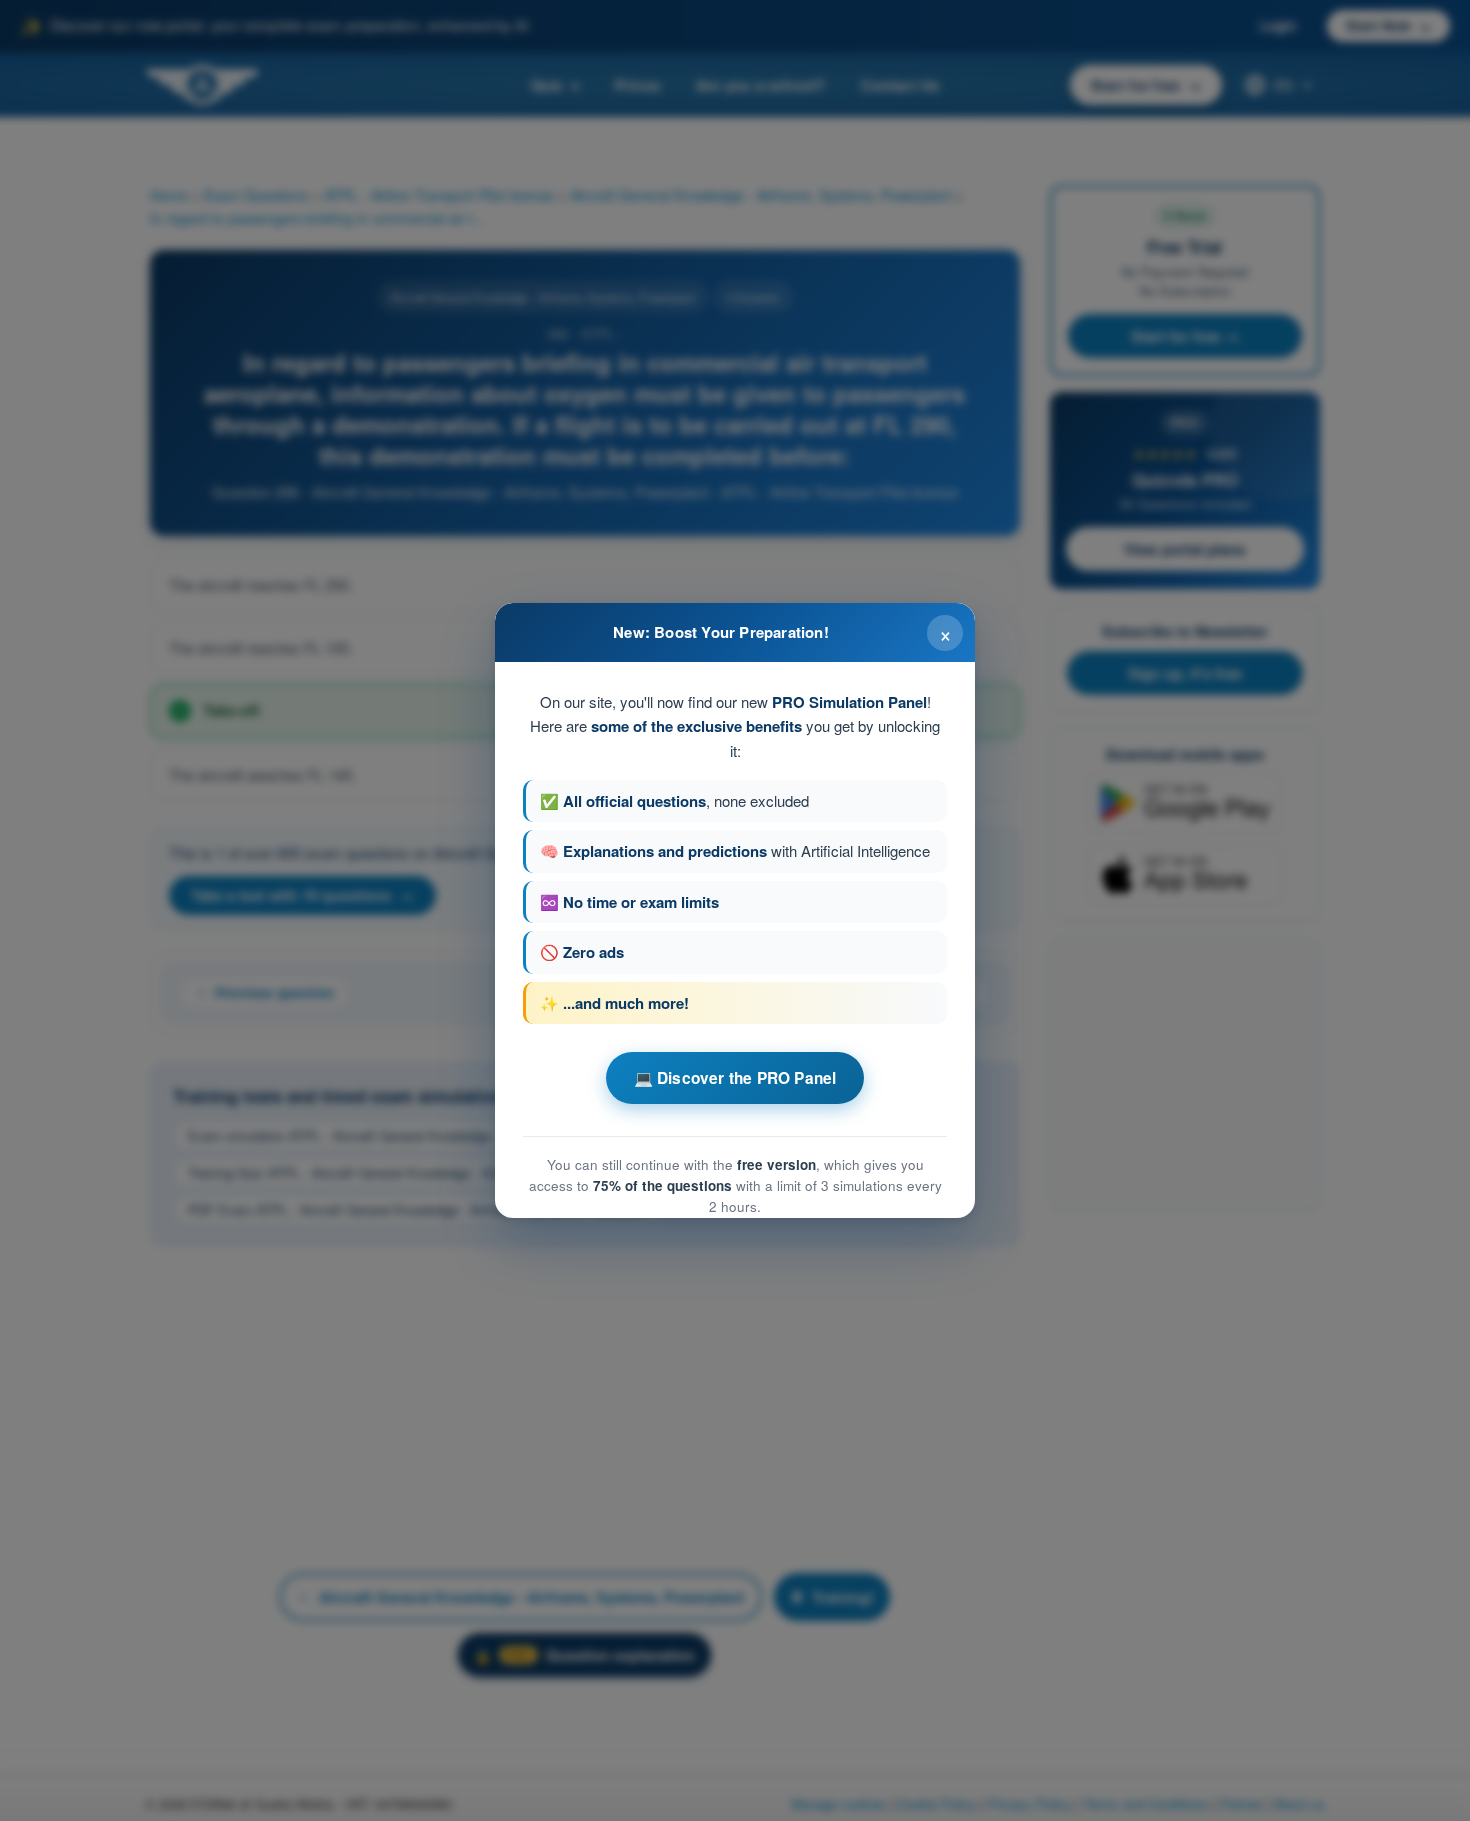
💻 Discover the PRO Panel (735, 1078)
